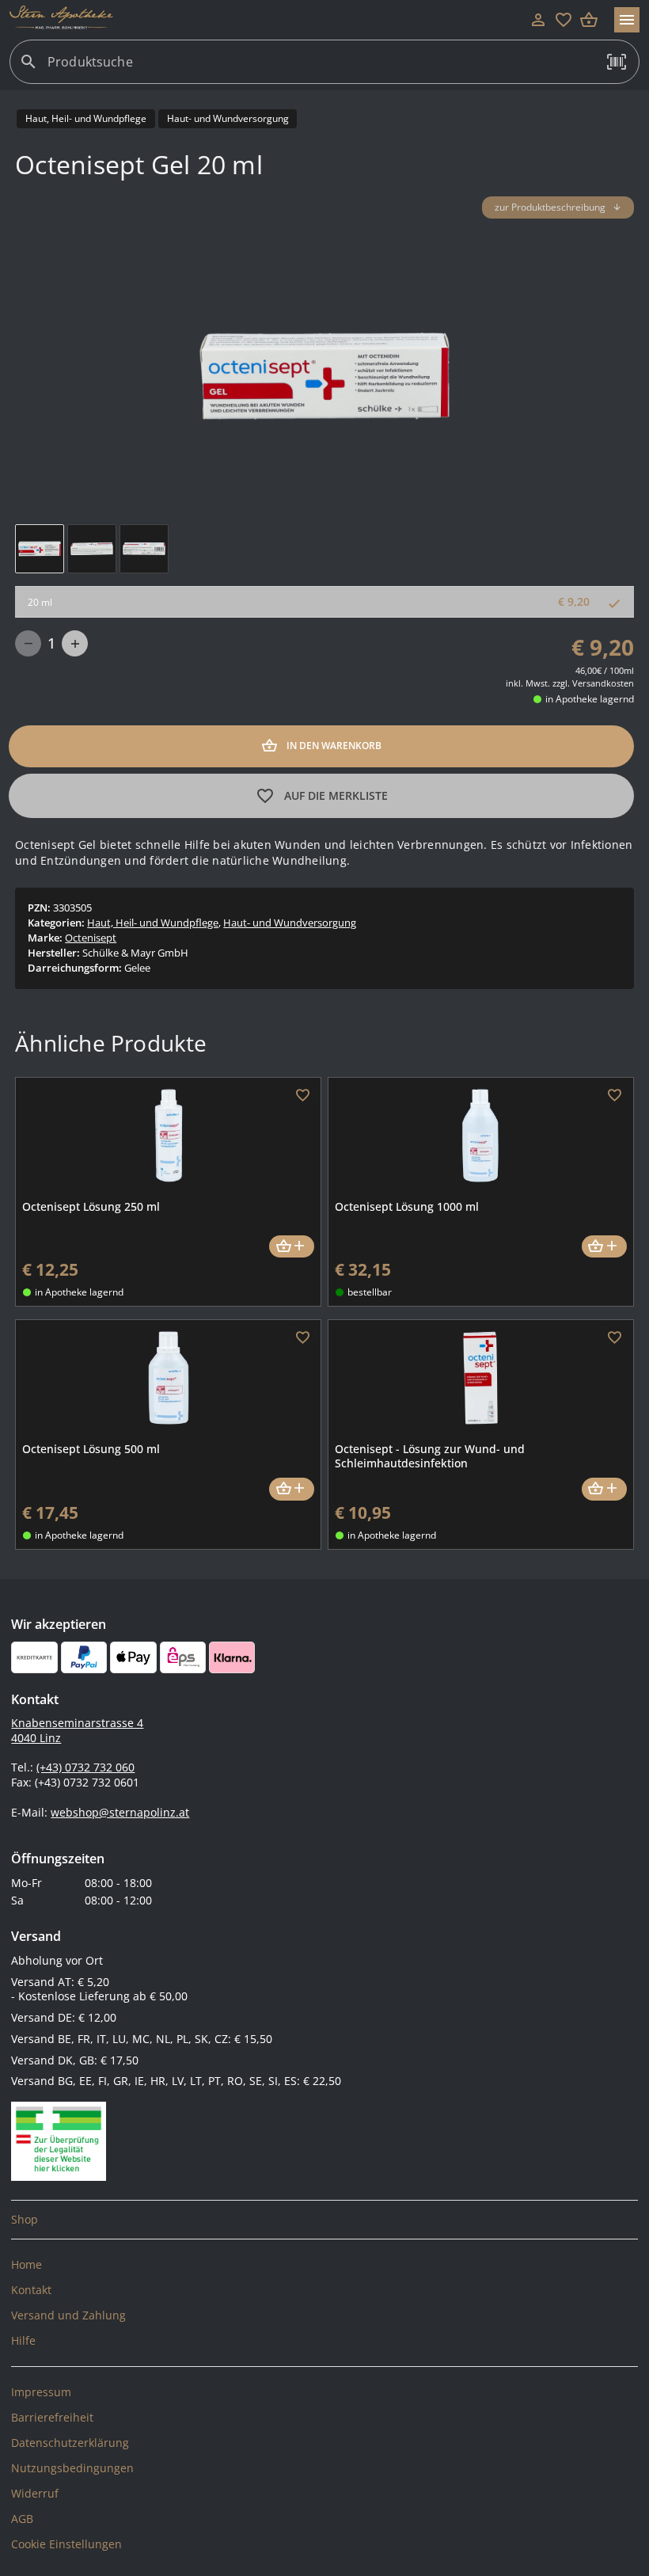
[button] (617, 62)
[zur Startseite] (268, 20)
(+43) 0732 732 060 (85, 1767)
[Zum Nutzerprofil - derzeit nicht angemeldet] (538, 20)
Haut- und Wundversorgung (290, 923)
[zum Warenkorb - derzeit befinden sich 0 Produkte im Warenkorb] (589, 20)
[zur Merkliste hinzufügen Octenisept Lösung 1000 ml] (615, 1096)
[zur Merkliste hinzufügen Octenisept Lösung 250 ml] (302, 1096)
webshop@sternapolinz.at (120, 1812)
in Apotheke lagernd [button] (590, 699)
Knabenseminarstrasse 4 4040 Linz (77, 1730)
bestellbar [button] (370, 1292)
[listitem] (324, 2220)
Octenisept (91, 938)
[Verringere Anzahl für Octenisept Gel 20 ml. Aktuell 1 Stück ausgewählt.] (28, 643)
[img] (40, 549)
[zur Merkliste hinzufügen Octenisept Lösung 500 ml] (302, 1338)
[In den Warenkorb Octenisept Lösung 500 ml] (292, 1489)
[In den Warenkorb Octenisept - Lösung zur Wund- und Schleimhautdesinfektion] (604, 1489)
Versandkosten (603, 683)
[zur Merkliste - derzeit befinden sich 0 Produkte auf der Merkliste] (564, 20)
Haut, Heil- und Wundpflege (153, 923)
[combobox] (321, 68)
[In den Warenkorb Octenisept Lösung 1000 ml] (604, 1247)
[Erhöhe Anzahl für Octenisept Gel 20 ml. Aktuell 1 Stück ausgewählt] (75, 643)
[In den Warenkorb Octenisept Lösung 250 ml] (292, 1247)
